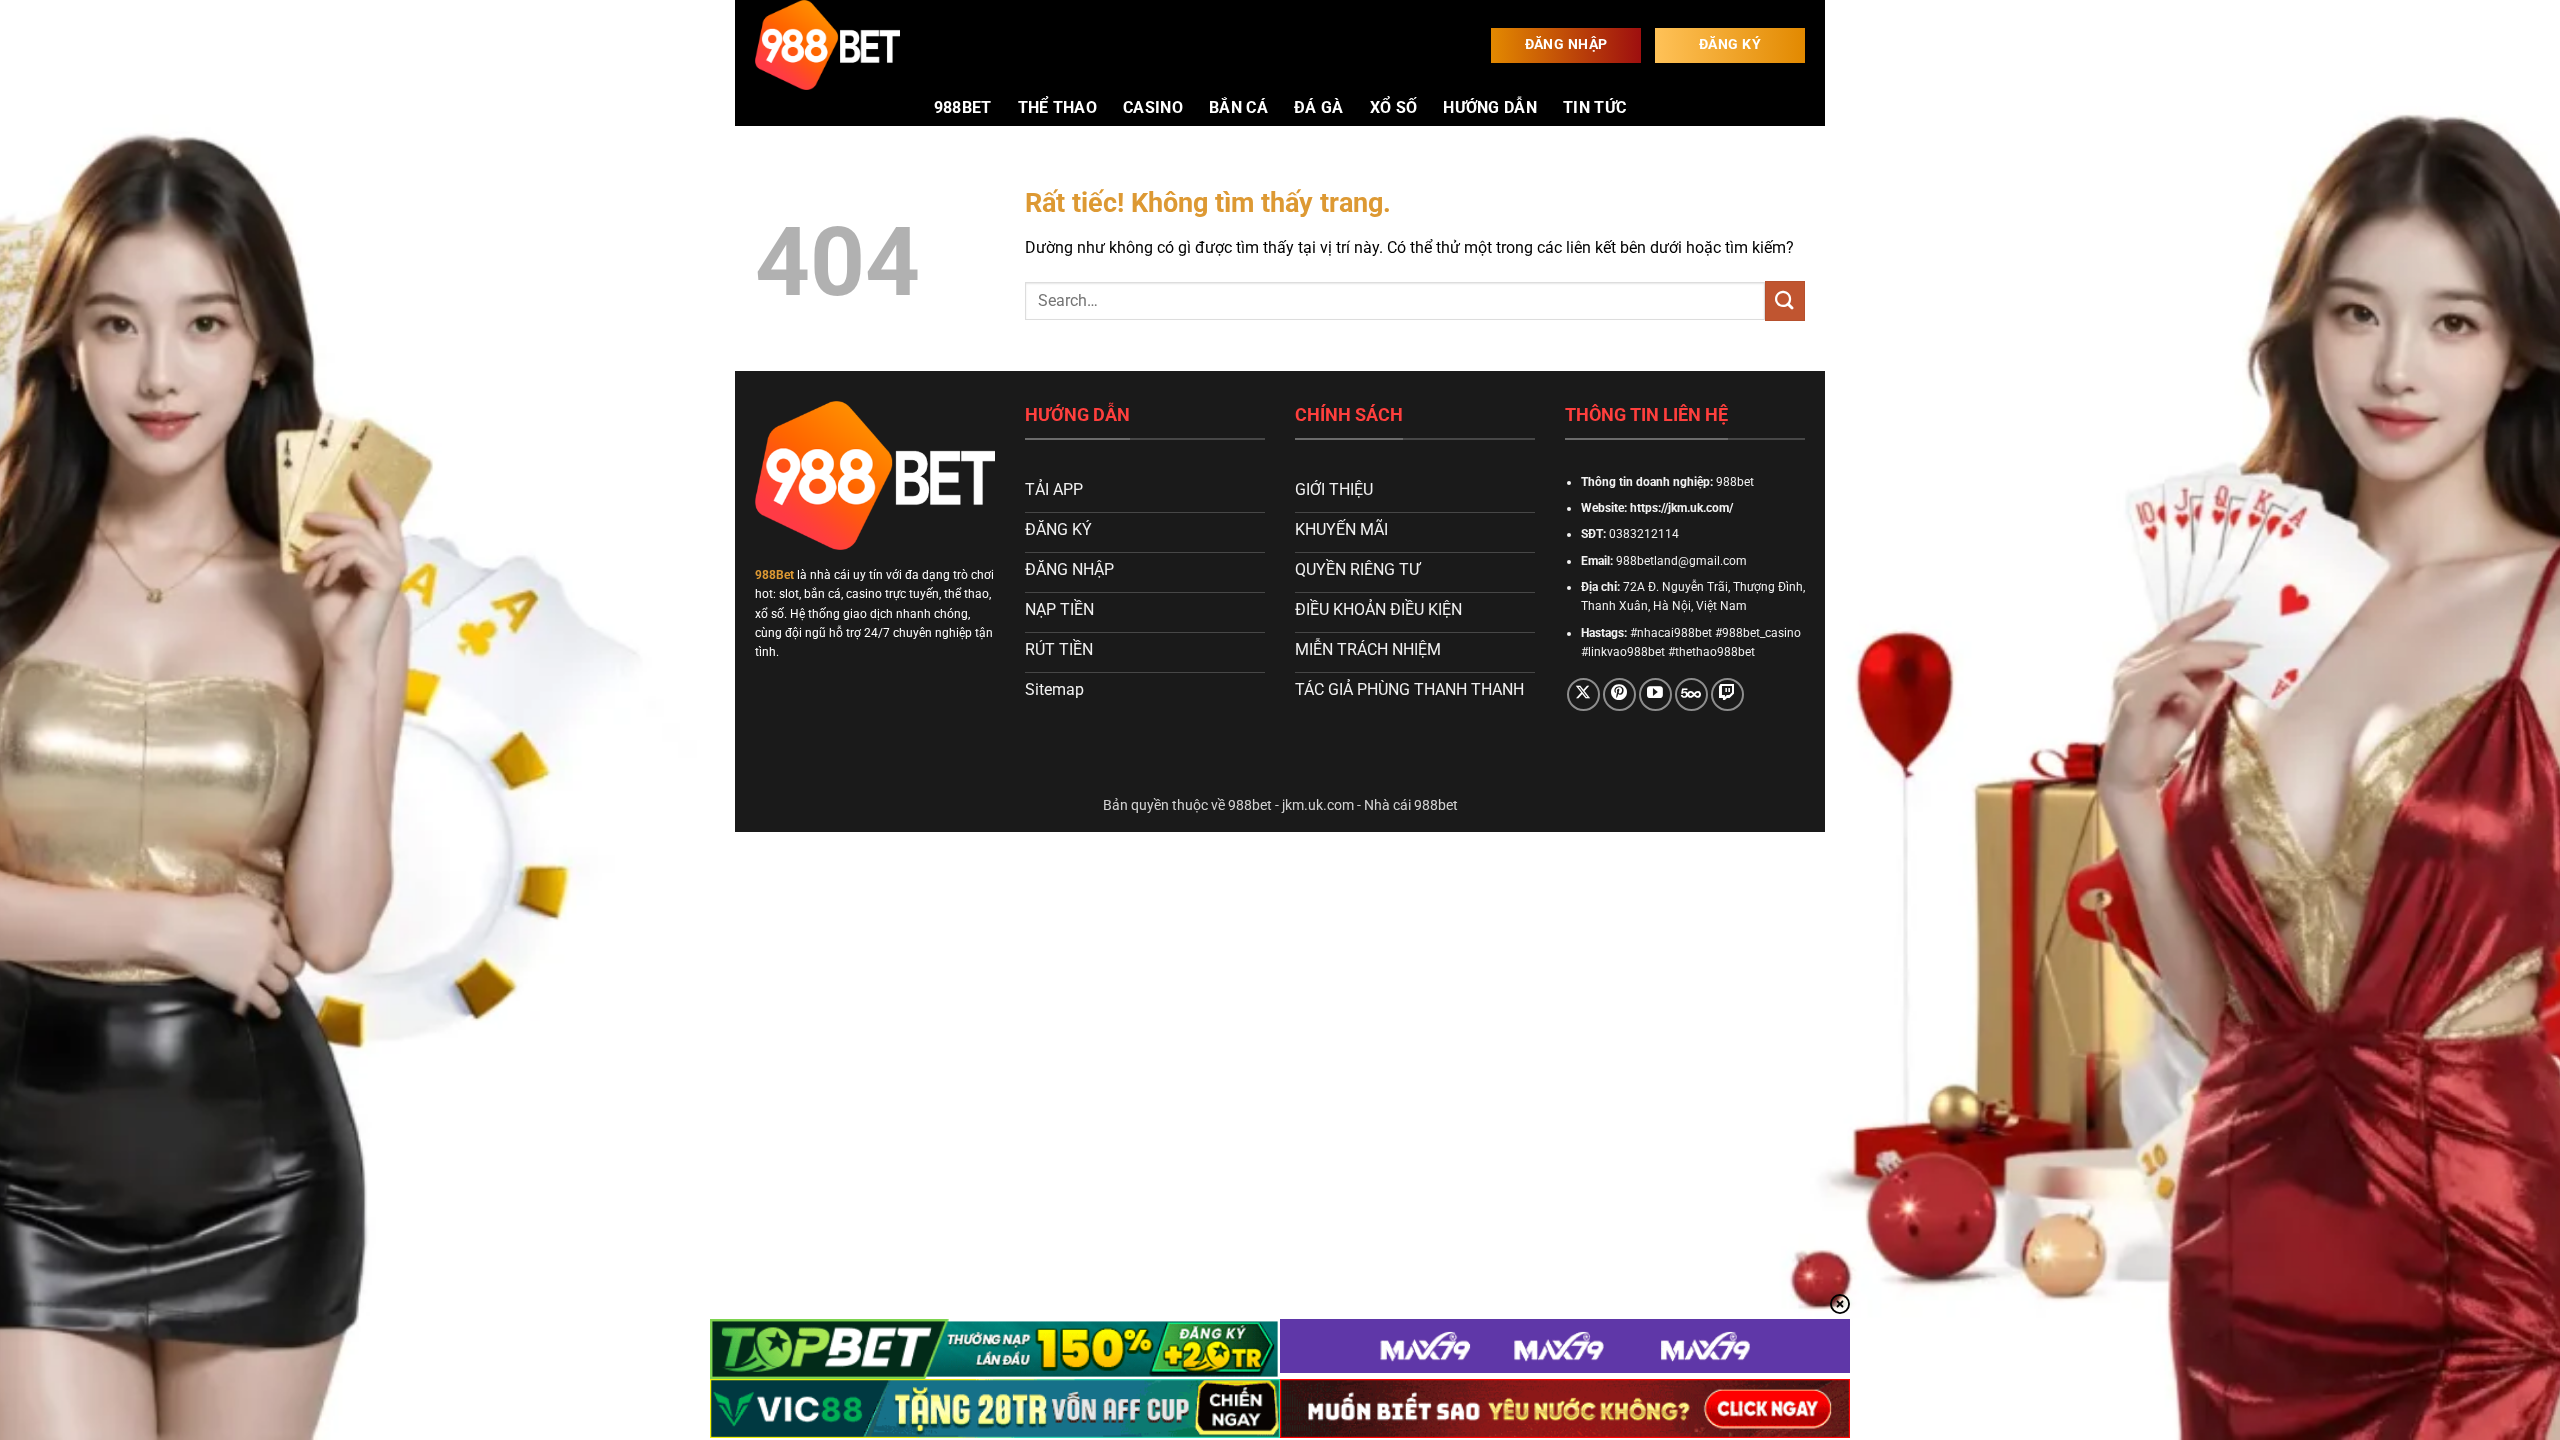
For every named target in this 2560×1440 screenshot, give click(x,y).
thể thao (1058, 107)
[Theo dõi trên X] (1583, 694)
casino (1153, 107)
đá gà (1319, 107)
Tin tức (1594, 107)
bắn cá (1238, 107)
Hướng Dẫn (1490, 107)
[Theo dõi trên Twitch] (1727, 694)
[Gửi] (1785, 300)
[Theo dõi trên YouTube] (1655, 694)
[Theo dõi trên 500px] (1691, 694)
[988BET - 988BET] (855, 45)
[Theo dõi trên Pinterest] (1619, 694)
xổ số (1394, 107)
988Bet (774, 575)
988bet (963, 107)
